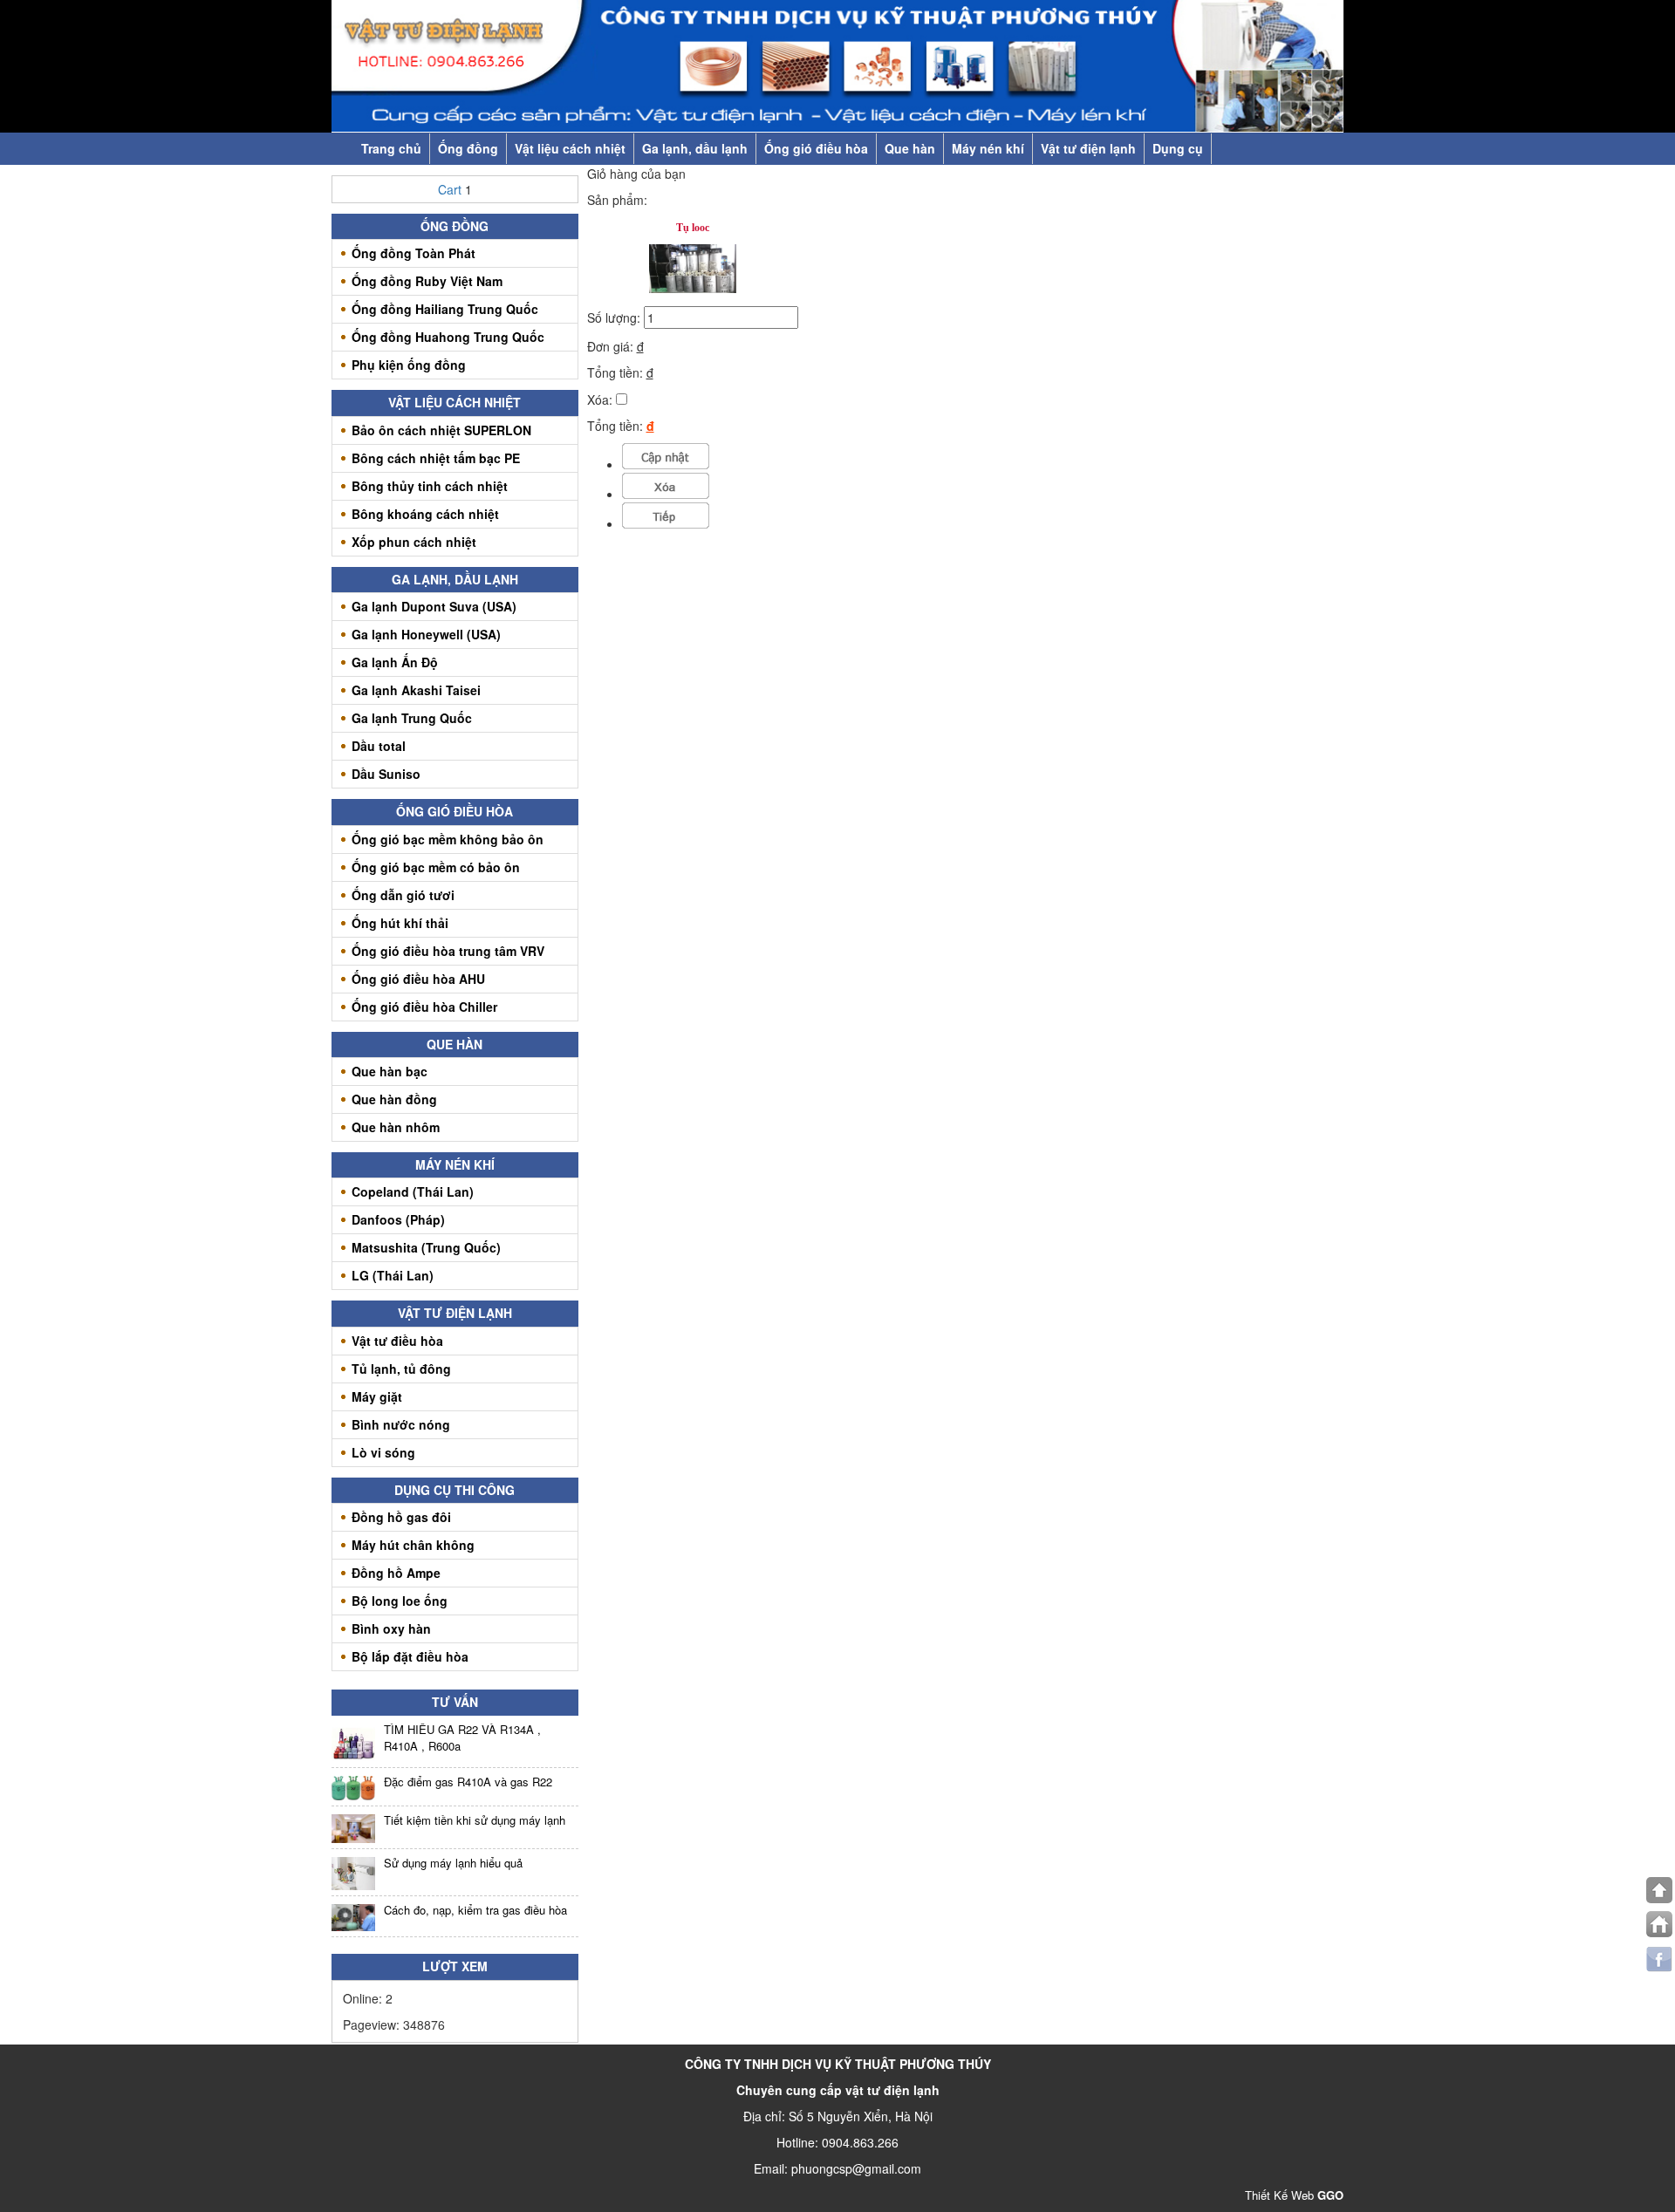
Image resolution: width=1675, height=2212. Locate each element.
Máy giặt (377, 1396)
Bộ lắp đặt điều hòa (410, 1656)
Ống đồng (468, 148)
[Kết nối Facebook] (1659, 1959)
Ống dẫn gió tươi (403, 895)
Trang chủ (391, 148)
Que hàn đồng (394, 1099)
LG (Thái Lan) (393, 1275)
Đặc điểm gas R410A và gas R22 (468, 1782)
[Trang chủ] (1659, 1924)
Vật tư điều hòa (397, 1341)
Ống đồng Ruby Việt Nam (427, 281)
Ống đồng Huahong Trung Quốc (448, 337)
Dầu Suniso (386, 774)
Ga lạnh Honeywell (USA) (426, 634)
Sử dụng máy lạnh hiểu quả (453, 1863)
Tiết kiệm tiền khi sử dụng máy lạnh (475, 1820)
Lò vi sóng (383, 1452)
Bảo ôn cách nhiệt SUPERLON (441, 430)
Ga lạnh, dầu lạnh (695, 148)
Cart (451, 189)
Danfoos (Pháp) (398, 1219)
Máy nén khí (988, 148)
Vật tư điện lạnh (1088, 148)
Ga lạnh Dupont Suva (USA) (434, 606)
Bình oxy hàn (391, 1628)
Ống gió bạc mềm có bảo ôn (436, 867)
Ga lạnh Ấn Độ (395, 662)
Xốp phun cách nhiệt (414, 542)
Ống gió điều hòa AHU (418, 979)
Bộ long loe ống (400, 1601)
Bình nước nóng (401, 1424)
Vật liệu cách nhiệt (570, 148)
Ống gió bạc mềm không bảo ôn (448, 839)
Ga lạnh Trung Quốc (412, 718)
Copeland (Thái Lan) (413, 1191)
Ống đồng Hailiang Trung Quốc (445, 309)
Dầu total (379, 746)
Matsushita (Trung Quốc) (426, 1247)
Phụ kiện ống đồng (409, 365)
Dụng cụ (1178, 148)
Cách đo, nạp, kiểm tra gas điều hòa (475, 1910)
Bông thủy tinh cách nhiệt (430, 486)
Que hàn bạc (390, 1071)
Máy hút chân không (413, 1545)
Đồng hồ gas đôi (401, 1517)
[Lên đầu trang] (1659, 1890)
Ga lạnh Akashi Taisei (416, 690)
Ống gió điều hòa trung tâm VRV (448, 951)
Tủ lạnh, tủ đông (401, 1369)
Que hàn (910, 148)
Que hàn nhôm (396, 1127)
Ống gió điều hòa (816, 148)
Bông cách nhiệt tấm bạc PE (436, 458)
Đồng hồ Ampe (396, 1573)
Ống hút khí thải (400, 923)
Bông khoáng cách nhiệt (425, 514)
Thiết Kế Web (1294, 2195)
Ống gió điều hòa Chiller (424, 1007)
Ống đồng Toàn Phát (414, 253)
